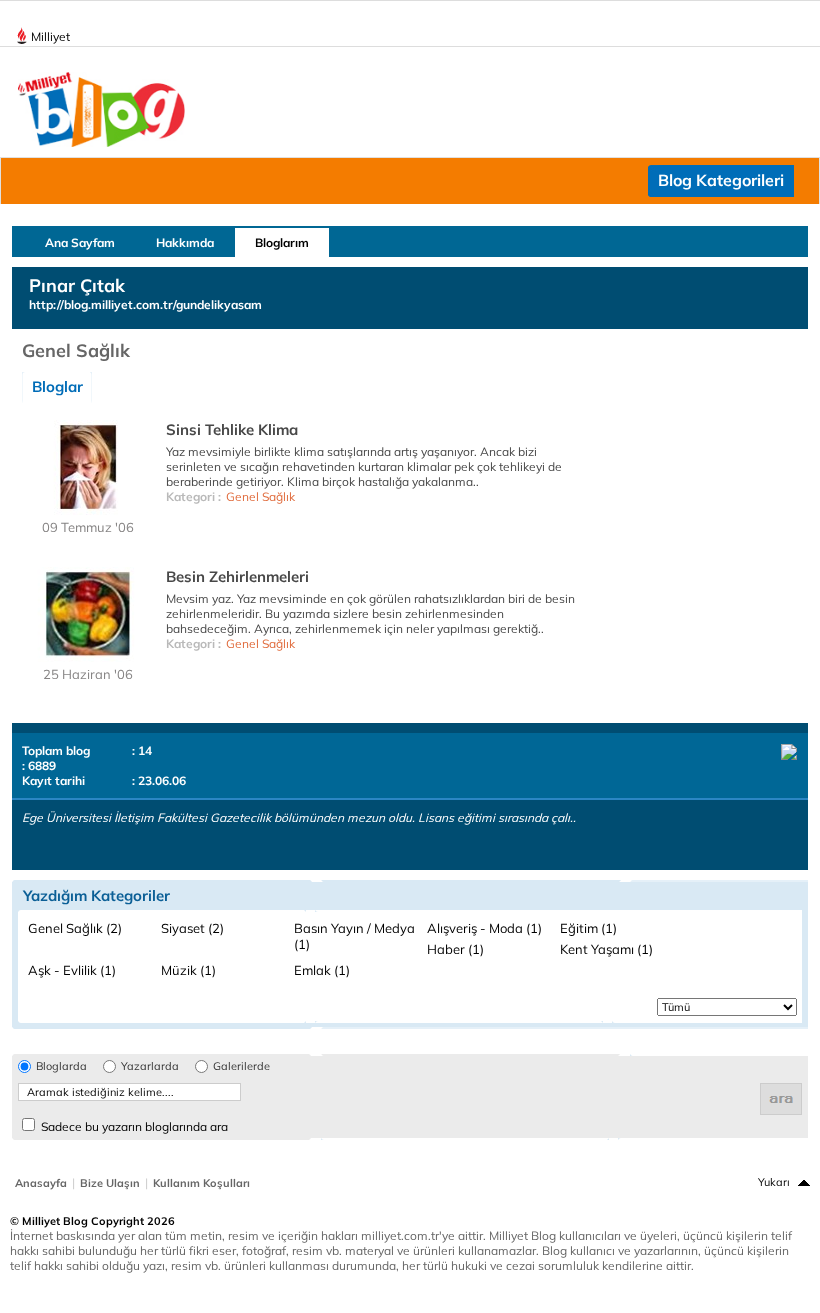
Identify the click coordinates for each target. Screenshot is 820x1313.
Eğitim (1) (588, 928)
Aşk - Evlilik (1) (72, 970)
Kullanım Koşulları (201, 1183)
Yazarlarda (150, 1066)
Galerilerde (241, 1066)
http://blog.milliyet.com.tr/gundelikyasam (145, 304)
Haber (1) (455, 949)
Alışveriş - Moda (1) (484, 928)
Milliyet (50, 36)
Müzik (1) (188, 970)
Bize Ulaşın (110, 1183)
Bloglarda (61, 1066)
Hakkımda (185, 242)
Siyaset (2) (192, 928)
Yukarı (774, 1182)
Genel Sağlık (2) (75, 928)
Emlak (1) (322, 970)
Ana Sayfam (80, 242)
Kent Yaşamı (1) (606, 949)
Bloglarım (282, 242)
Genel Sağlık (260, 496)
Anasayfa (41, 1183)
